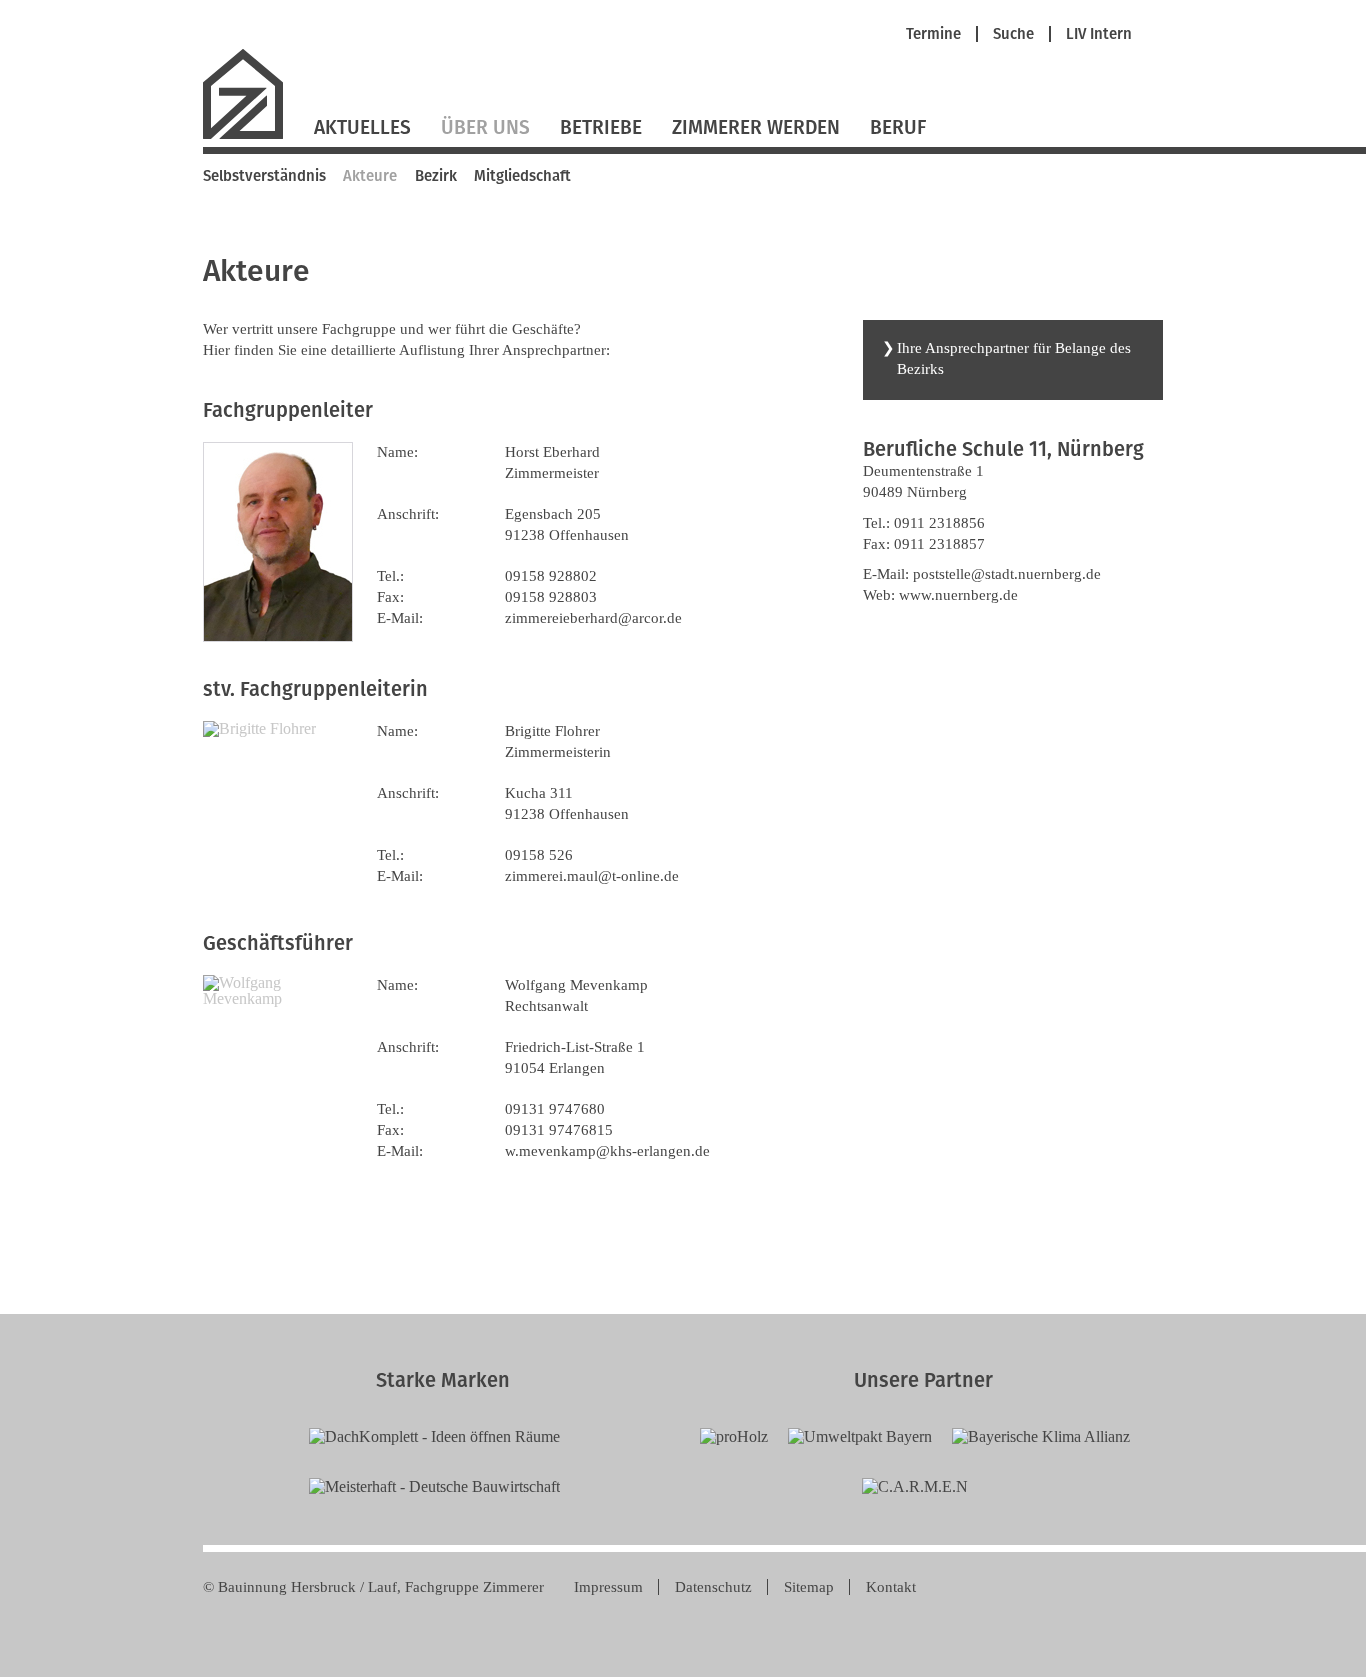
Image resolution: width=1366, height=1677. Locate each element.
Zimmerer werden (756, 127)
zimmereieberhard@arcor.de (593, 618)
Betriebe (601, 127)
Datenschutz (713, 1587)
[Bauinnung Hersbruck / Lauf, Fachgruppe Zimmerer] (251, 136)
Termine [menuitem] (933, 34)
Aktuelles (362, 127)
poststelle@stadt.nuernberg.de (1007, 574)
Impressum (608, 1587)
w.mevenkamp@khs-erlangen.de (607, 1151)
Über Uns (485, 127)
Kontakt (891, 1587)
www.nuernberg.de (958, 595)
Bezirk (436, 176)
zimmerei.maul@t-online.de (592, 876)
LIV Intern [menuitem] (1099, 34)
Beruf (898, 127)
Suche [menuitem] (1013, 34)
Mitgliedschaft (522, 176)
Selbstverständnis (264, 176)
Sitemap (809, 1587)
